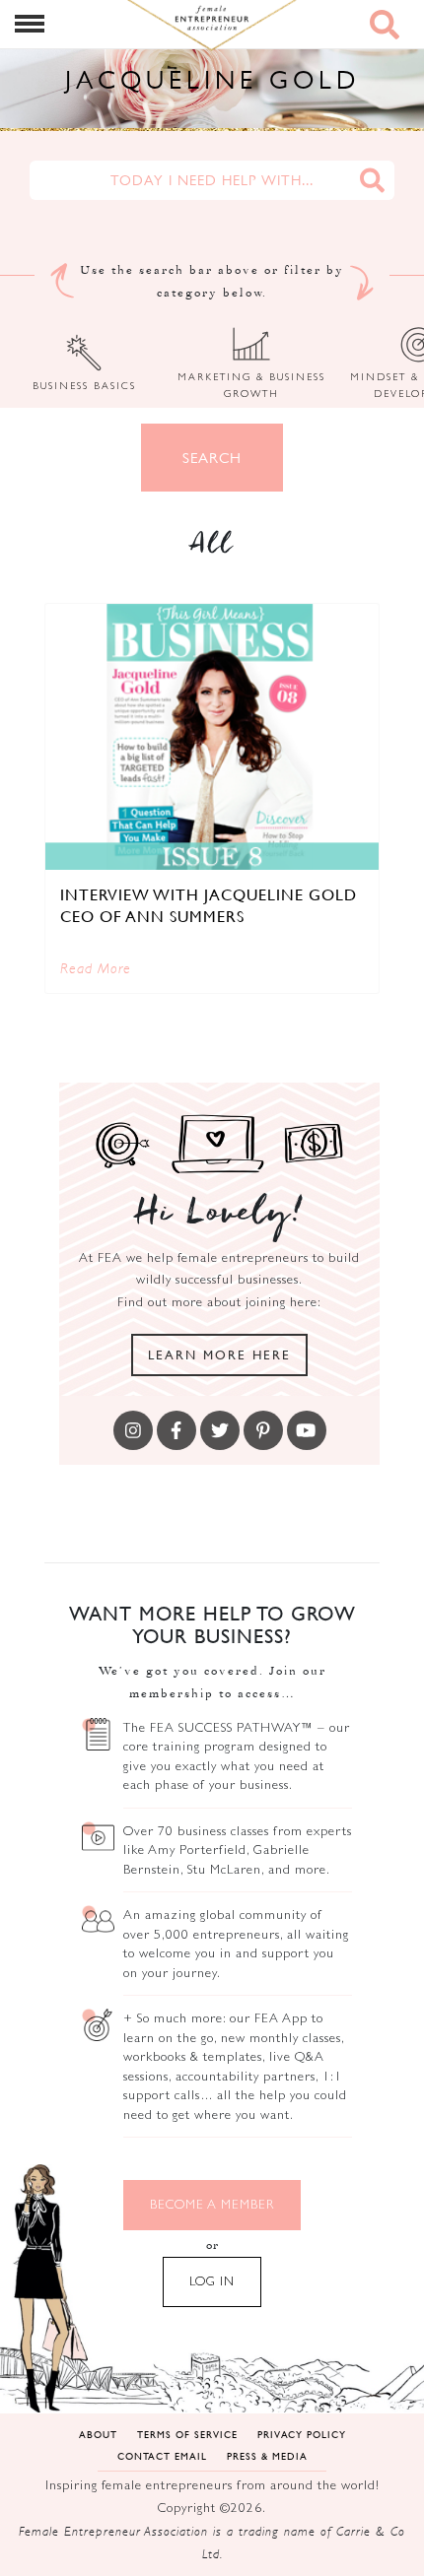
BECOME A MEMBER (212, 2204)
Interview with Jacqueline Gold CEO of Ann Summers (209, 905)
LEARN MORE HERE (219, 1354)
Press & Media (267, 2455)
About (98, 2434)
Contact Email (162, 2455)
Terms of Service (187, 2434)
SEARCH (212, 458)
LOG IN (212, 2281)
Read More (96, 968)
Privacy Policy (302, 2434)
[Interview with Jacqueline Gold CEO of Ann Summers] (212, 737)
